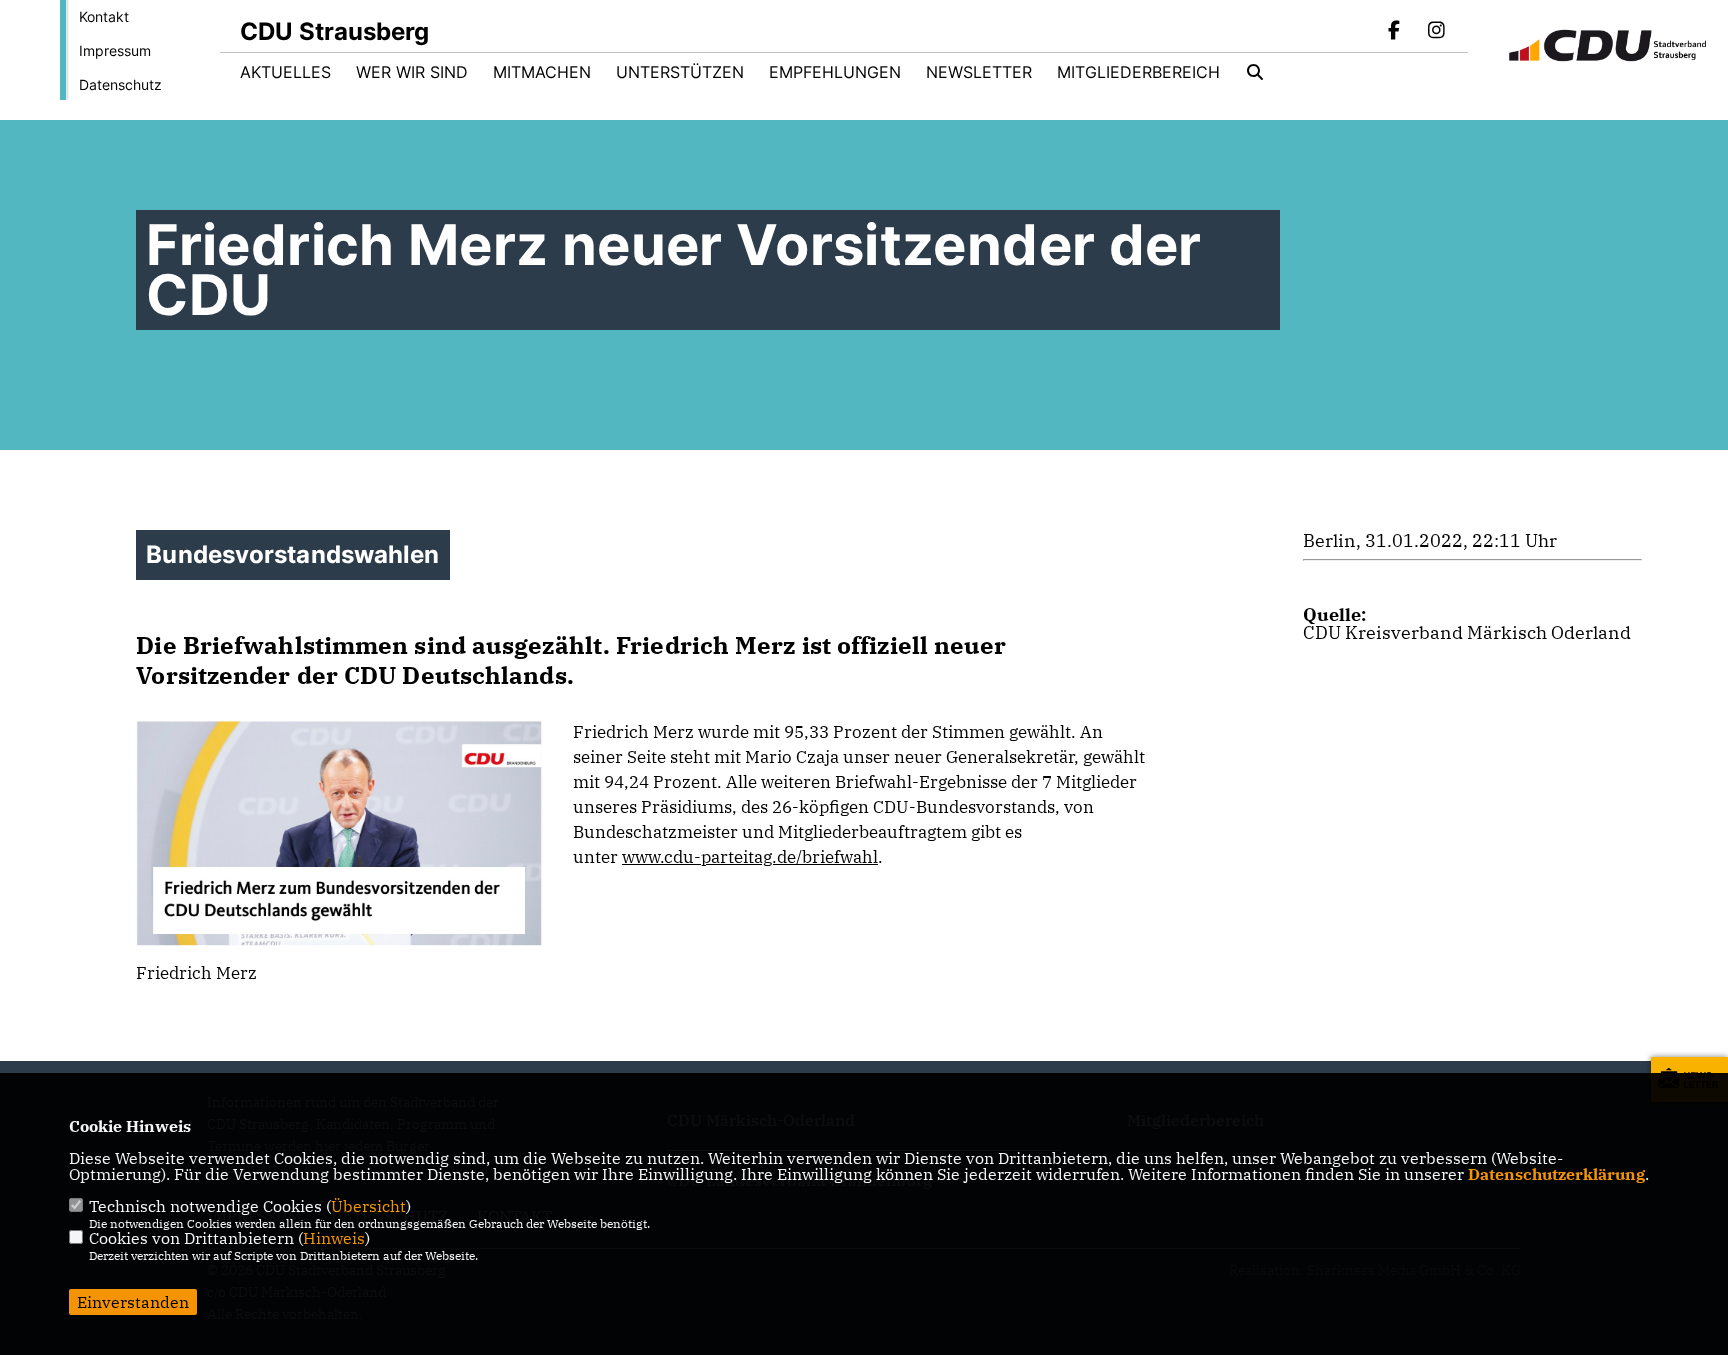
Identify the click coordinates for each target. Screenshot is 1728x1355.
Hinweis (334, 1238)
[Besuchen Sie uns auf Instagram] (1436, 32)
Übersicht (368, 1206)
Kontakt (104, 16)
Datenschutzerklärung (1556, 1174)
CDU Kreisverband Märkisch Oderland (1467, 632)
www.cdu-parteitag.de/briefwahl (750, 857)
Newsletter (979, 72)
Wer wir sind (412, 72)
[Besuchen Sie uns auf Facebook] (1395, 32)
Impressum (115, 50)
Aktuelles (285, 72)
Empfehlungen (835, 72)
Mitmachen (542, 72)
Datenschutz (120, 84)
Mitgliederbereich (1138, 72)
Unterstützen (680, 72)
